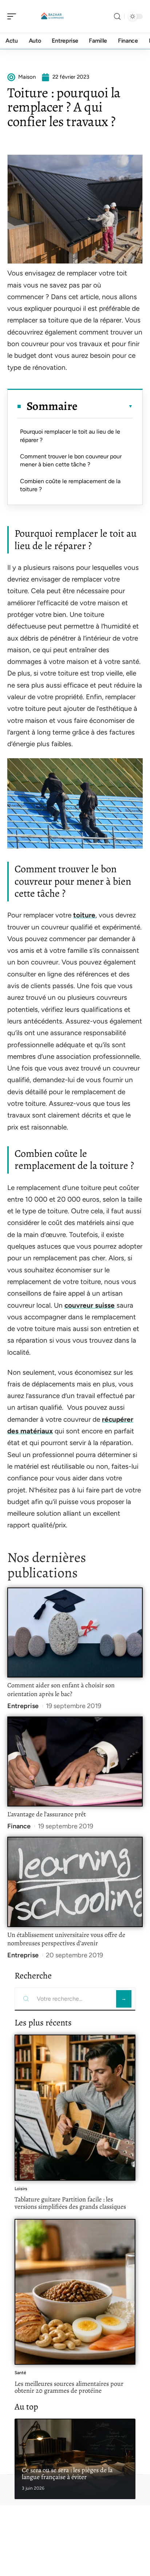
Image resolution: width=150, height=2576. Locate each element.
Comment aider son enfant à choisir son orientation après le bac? (61, 1690)
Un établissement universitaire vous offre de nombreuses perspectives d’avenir (66, 1939)
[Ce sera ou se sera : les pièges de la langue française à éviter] (75, 2459)
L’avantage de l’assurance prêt (47, 1814)
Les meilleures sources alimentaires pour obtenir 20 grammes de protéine (69, 2387)
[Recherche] (117, 17)
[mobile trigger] (13, 16)
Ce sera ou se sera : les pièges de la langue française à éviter (67, 2474)
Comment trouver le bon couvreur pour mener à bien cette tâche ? (71, 460)
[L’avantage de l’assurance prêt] (75, 1762)
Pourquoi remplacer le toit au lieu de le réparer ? (70, 436)
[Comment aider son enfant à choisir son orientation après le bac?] (75, 1633)
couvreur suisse (90, 1305)
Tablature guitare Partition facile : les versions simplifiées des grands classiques (70, 2203)
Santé (20, 2373)
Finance (19, 1826)
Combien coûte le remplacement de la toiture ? (70, 485)
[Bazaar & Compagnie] (52, 16)
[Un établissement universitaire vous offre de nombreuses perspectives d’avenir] (75, 1882)
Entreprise (23, 1706)
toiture (84, 915)
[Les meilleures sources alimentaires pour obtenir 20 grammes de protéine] (75, 2292)
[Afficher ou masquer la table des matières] (105, 406)
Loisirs (21, 2189)
